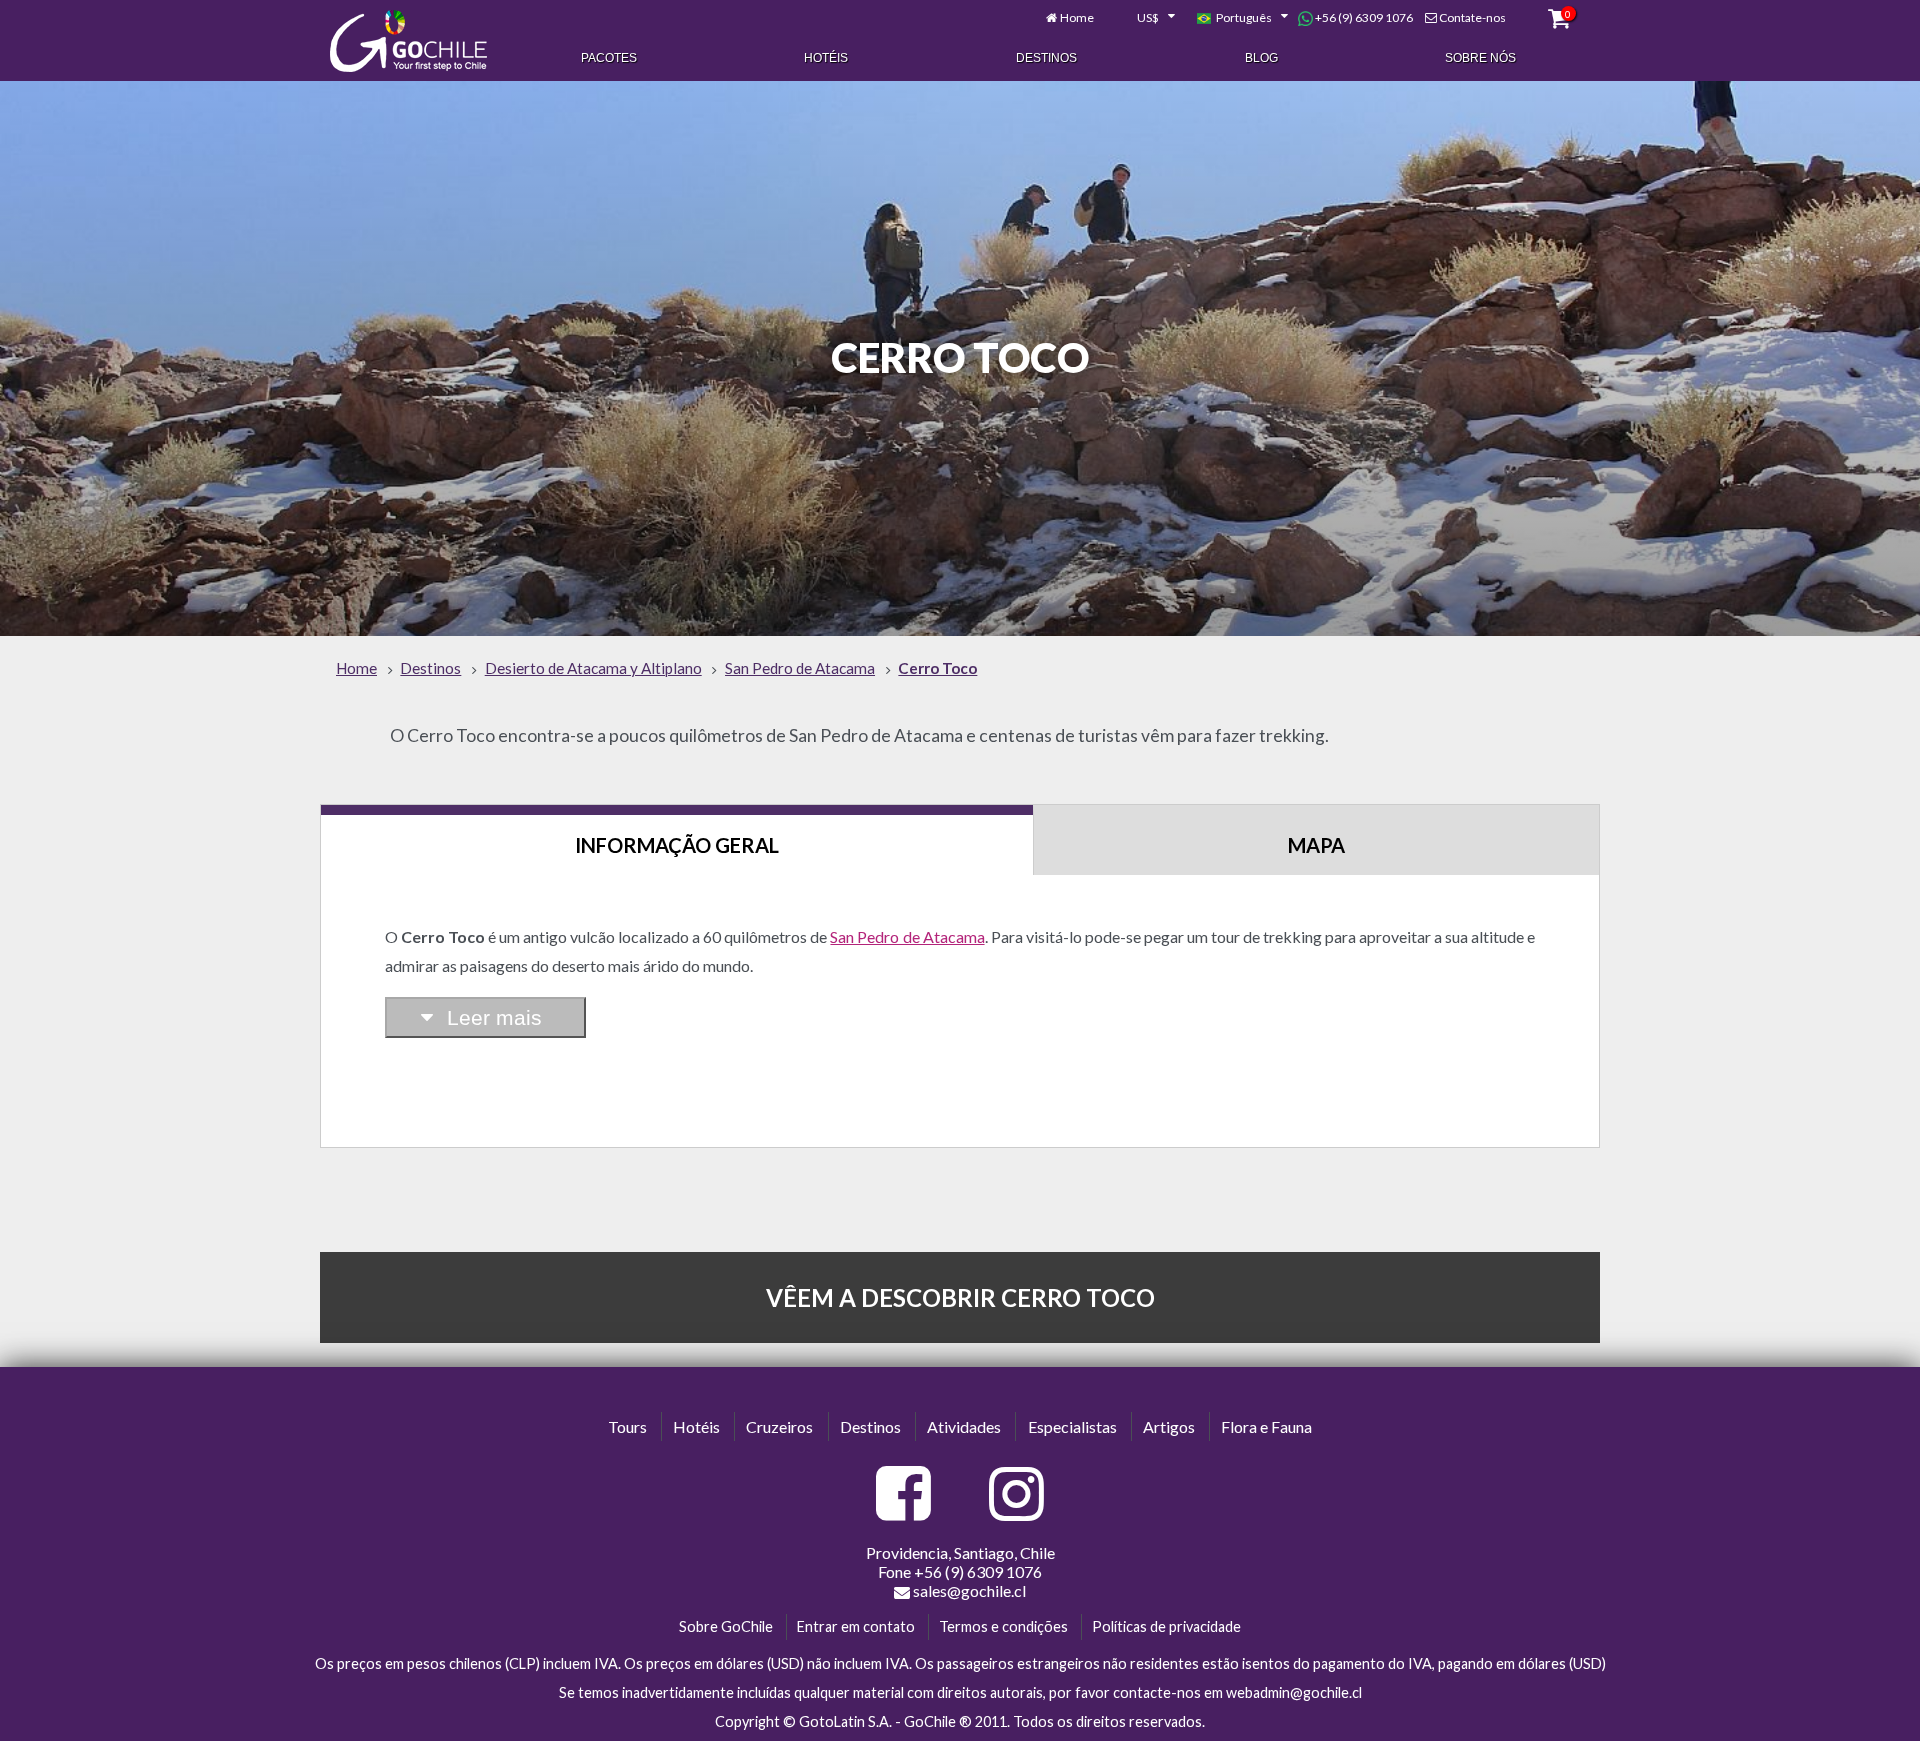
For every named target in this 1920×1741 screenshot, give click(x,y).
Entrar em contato (856, 1626)
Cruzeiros (779, 1426)
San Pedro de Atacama (907, 936)
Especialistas (1072, 1426)
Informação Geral (677, 845)
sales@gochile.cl (969, 1590)
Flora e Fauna (1266, 1426)
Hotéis (826, 58)
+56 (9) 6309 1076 (1363, 17)
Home (1077, 17)
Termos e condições (1003, 1626)
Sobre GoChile (726, 1626)
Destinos (1046, 58)
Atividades (964, 1426)
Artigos (1169, 1426)
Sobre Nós (1480, 58)
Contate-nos (1472, 17)
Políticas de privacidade (1166, 1626)
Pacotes (609, 58)
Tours (627, 1426)
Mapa (1316, 845)
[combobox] (1145, 18)
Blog (1261, 58)
